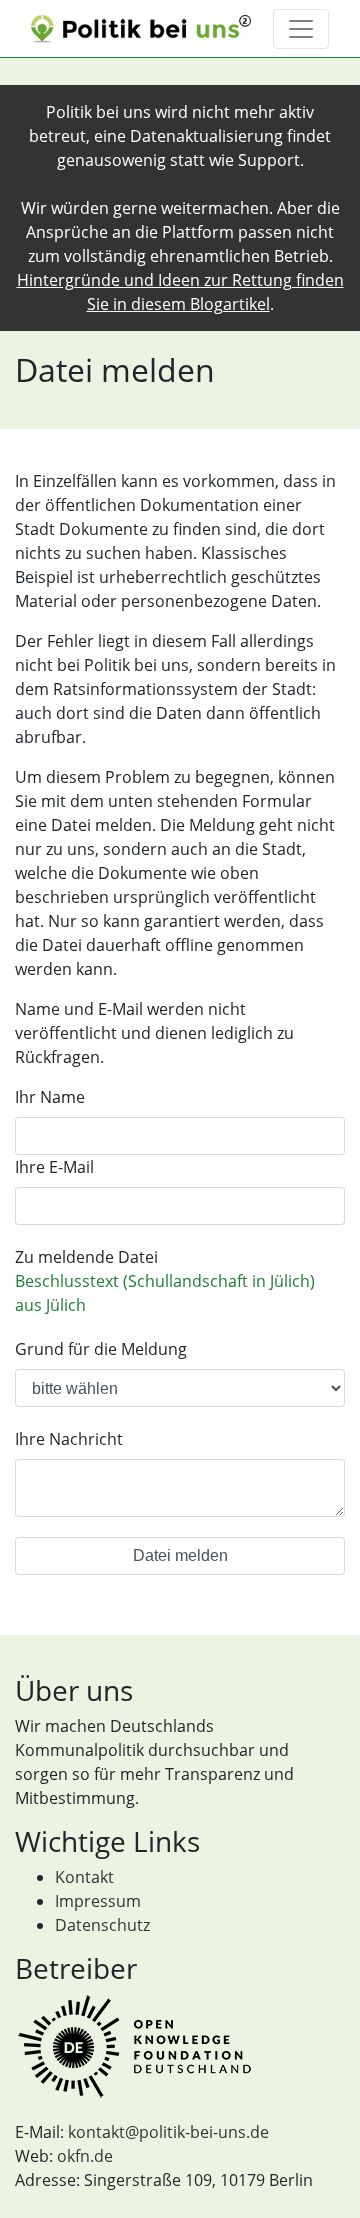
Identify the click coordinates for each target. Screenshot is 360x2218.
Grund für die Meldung (101, 1349)
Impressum (98, 1901)
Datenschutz (102, 1925)
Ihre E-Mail (54, 1167)
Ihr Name (50, 1097)
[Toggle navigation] (301, 29)
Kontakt (84, 1877)
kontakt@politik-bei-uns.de (168, 2132)
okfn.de (85, 2156)
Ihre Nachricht (69, 1439)
